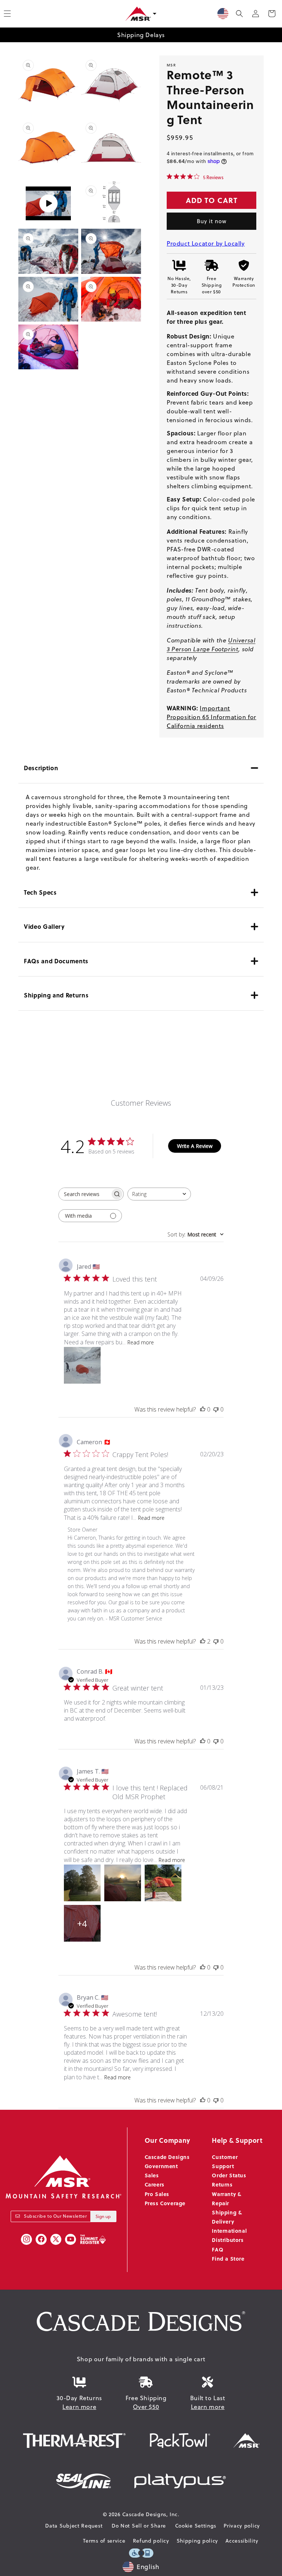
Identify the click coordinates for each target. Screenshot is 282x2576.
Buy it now (212, 221)
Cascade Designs (167, 2157)
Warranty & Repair (227, 2198)
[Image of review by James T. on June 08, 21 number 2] (123, 1883)
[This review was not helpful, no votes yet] (216, 1409)
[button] (239, 14)
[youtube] (70, 2239)
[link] (195, 177)
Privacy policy (242, 2526)
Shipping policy (198, 2541)
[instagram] (26, 2239)
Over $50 (146, 2407)
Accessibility (242, 2541)
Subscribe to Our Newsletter (55, 2216)
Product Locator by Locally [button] (206, 243)
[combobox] (159, 1194)
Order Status (229, 2175)
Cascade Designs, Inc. (151, 2514)
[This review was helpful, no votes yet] (203, 1409)
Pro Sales (157, 2194)
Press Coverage (165, 2203)
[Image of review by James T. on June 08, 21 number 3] (163, 1883)
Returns (222, 2184)
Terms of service (104, 2541)
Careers (155, 2184)
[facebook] (41, 2239)
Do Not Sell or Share (139, 2526)
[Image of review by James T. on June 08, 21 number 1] (82, 1883)
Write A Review (195, 1146)
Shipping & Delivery (227, 2217)
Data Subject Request (74, 2526)
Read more (141, 1342)
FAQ (218, 2249)
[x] (56, 2239)
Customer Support (225, 2161)
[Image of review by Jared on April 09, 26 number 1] (82, 1365)
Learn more (79, 2407)
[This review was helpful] (203, 1641)
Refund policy (151, 2541)
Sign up (103, 2216)
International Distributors (229, 2235)
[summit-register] (93, 2239)
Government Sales (161, 2171)
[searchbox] (84, 1194)
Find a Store (228, 2258)
